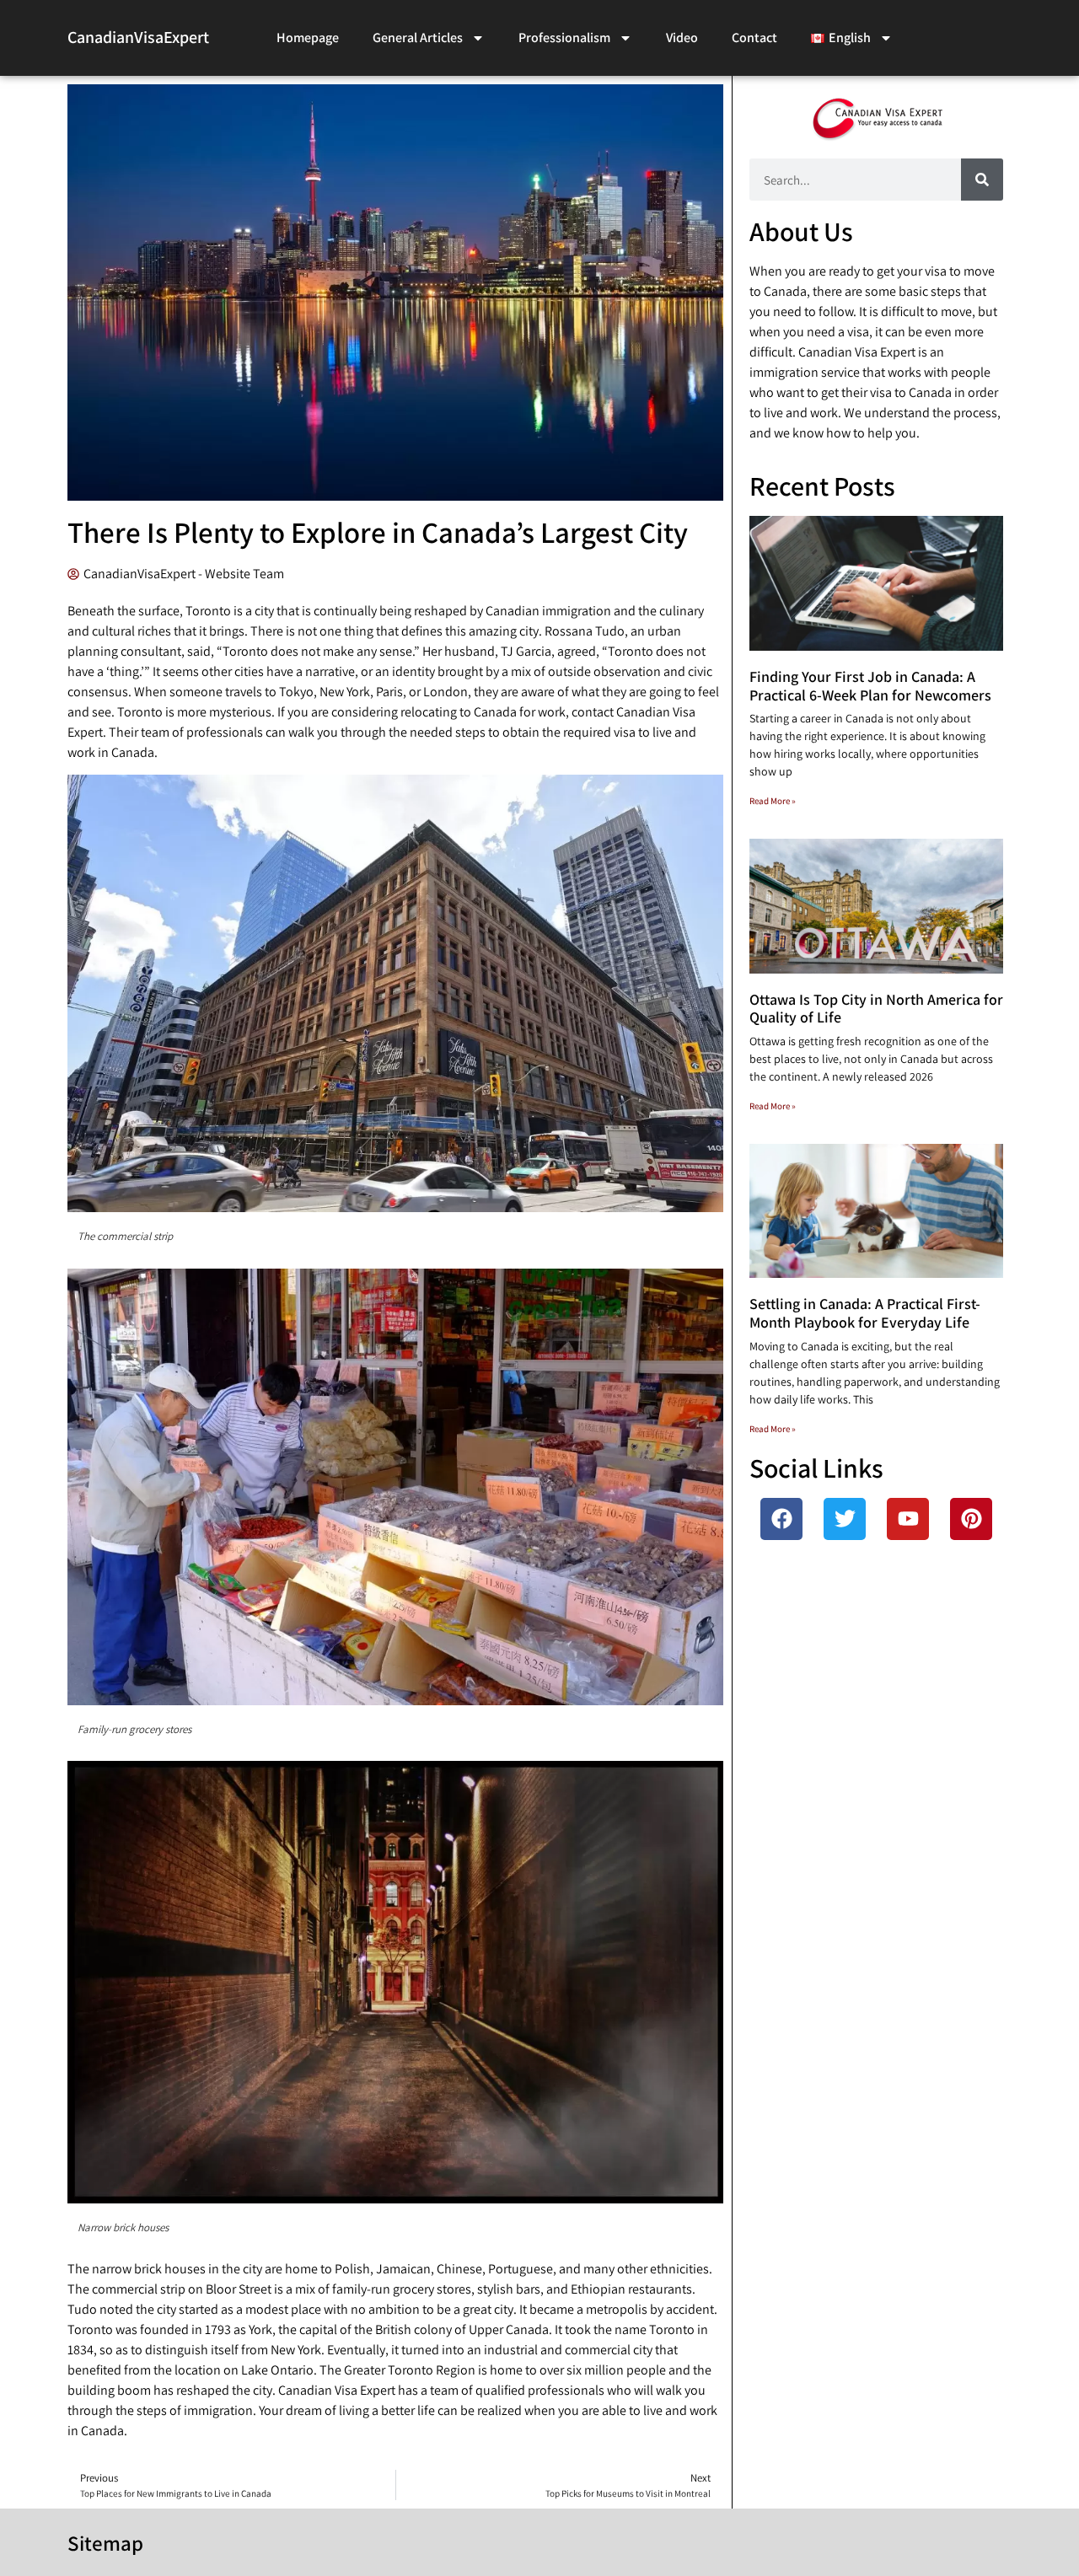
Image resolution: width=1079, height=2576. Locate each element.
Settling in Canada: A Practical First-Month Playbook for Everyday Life (865, 1313)
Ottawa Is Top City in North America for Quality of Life (876, 1009)
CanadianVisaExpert (138, 37)
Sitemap (105, 2543)
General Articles (418, 38)
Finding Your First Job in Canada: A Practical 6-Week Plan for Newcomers (870, 686)
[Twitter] (845, 1519)
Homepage (308, 38)
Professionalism (564, 38)
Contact (754, 38)
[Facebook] (781, 1519)
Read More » (773, 801)
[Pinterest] (971, 1519)
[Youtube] (908, 1519)
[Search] (982, 180)
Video (682, 38)
